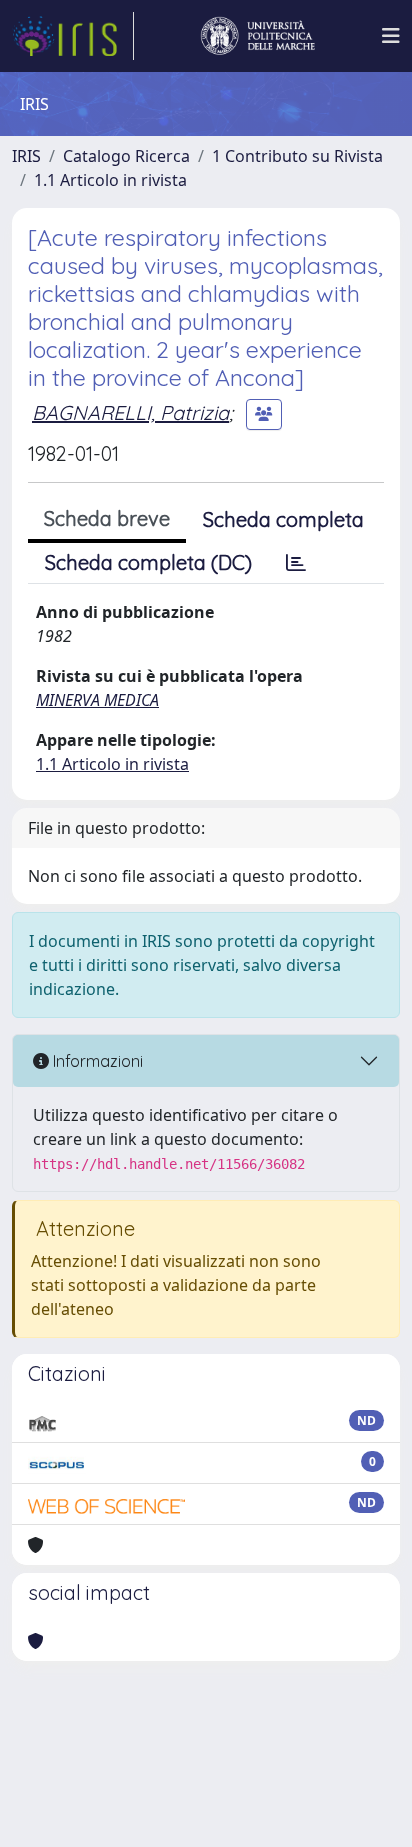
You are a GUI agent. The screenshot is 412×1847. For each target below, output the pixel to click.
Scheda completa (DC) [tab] (148, 562)
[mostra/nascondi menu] (391, 36)
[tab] (296, 563)
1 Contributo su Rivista (297, 156)
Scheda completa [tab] (283, 519)
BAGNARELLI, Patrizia (130, 412)
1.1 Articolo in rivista (110, 180)
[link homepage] (73, 36)
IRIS (26, 156)
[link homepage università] (258, 36)
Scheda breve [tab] (107, 518)
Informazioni (96, 1061)
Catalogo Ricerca (126, 156)
